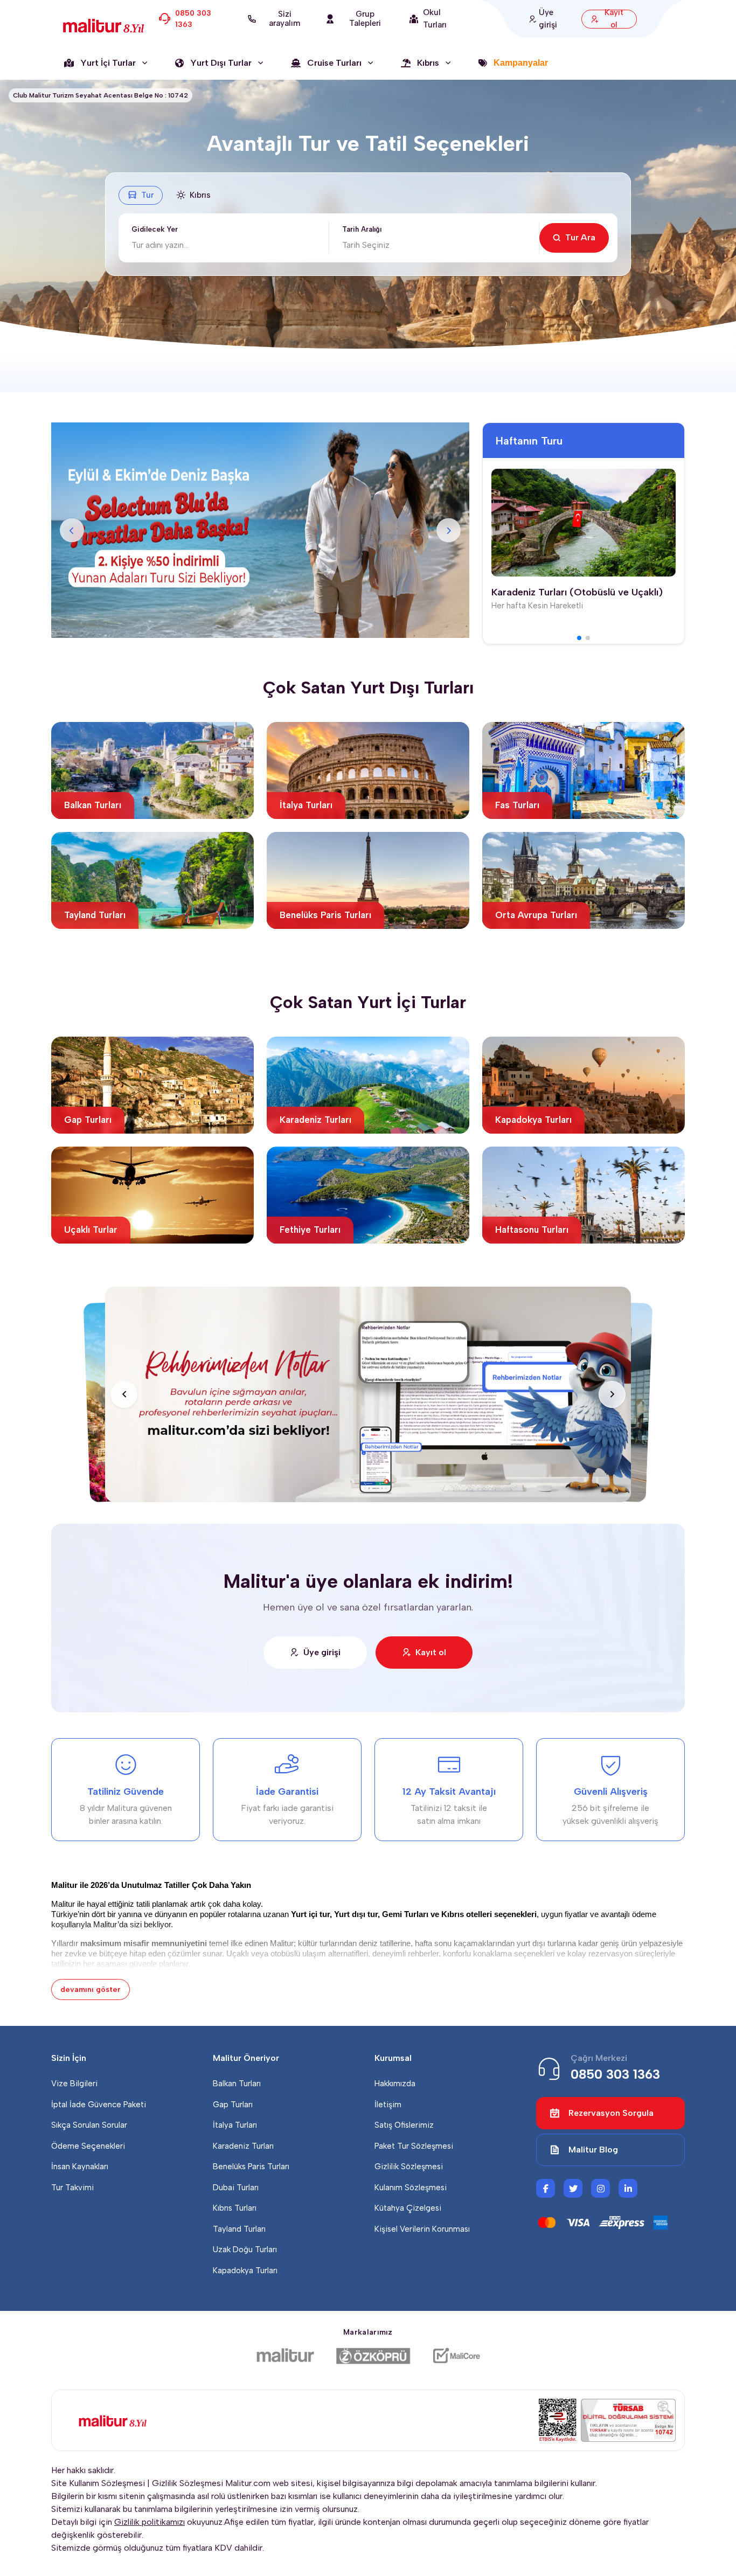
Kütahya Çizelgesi (408, 2208)
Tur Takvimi (72, 2188)
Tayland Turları (239, 2229)
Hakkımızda (395, 2084)
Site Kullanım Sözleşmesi (98, 2483)
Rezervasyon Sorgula (611, 2113)
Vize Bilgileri (74, 2084)
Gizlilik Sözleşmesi (409, 2167)
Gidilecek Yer (155, 229)
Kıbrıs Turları (235, 2208)
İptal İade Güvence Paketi (99, 2105)
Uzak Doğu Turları (245, 2249)
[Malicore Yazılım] (456, 2356)
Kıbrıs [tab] (200, 195)
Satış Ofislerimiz (404, 2125)
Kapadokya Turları (245, 2271)
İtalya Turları (235, 2125)
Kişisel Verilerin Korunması (422, 2229)
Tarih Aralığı (362, 229)
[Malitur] (285, 2356)
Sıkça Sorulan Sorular (89, 2125)
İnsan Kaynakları (80, 2167)
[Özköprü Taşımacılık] (373, 2356)
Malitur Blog (593, 2150)
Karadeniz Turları (243, 2146)
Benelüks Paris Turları (251, 2167)
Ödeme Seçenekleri (88, 2146)
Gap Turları (233, 2105)
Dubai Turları (236, 2188)
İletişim (388, 2105)
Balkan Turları (237, 2084)
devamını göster (91, 1990)
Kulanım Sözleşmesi (411, 2188)
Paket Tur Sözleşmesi (414, 2146)
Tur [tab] (147, 195)
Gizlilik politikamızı (150, 2522)
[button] (579, 638)
